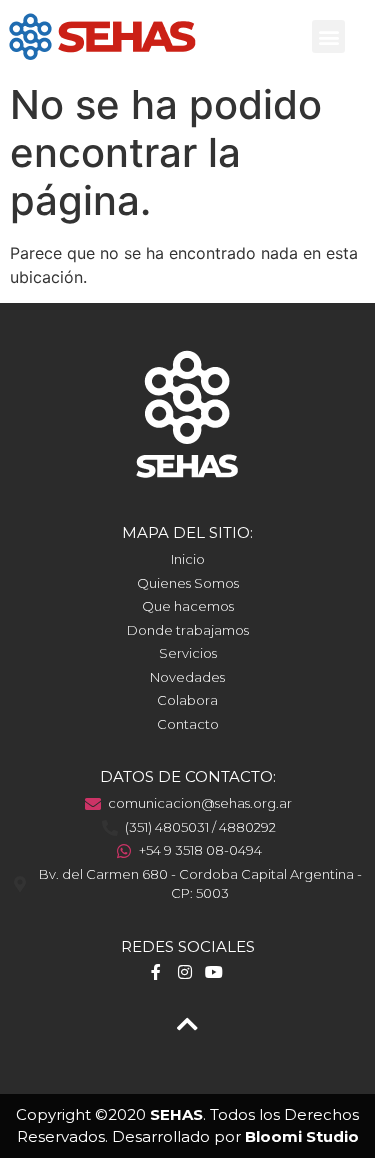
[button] (328, 36)
